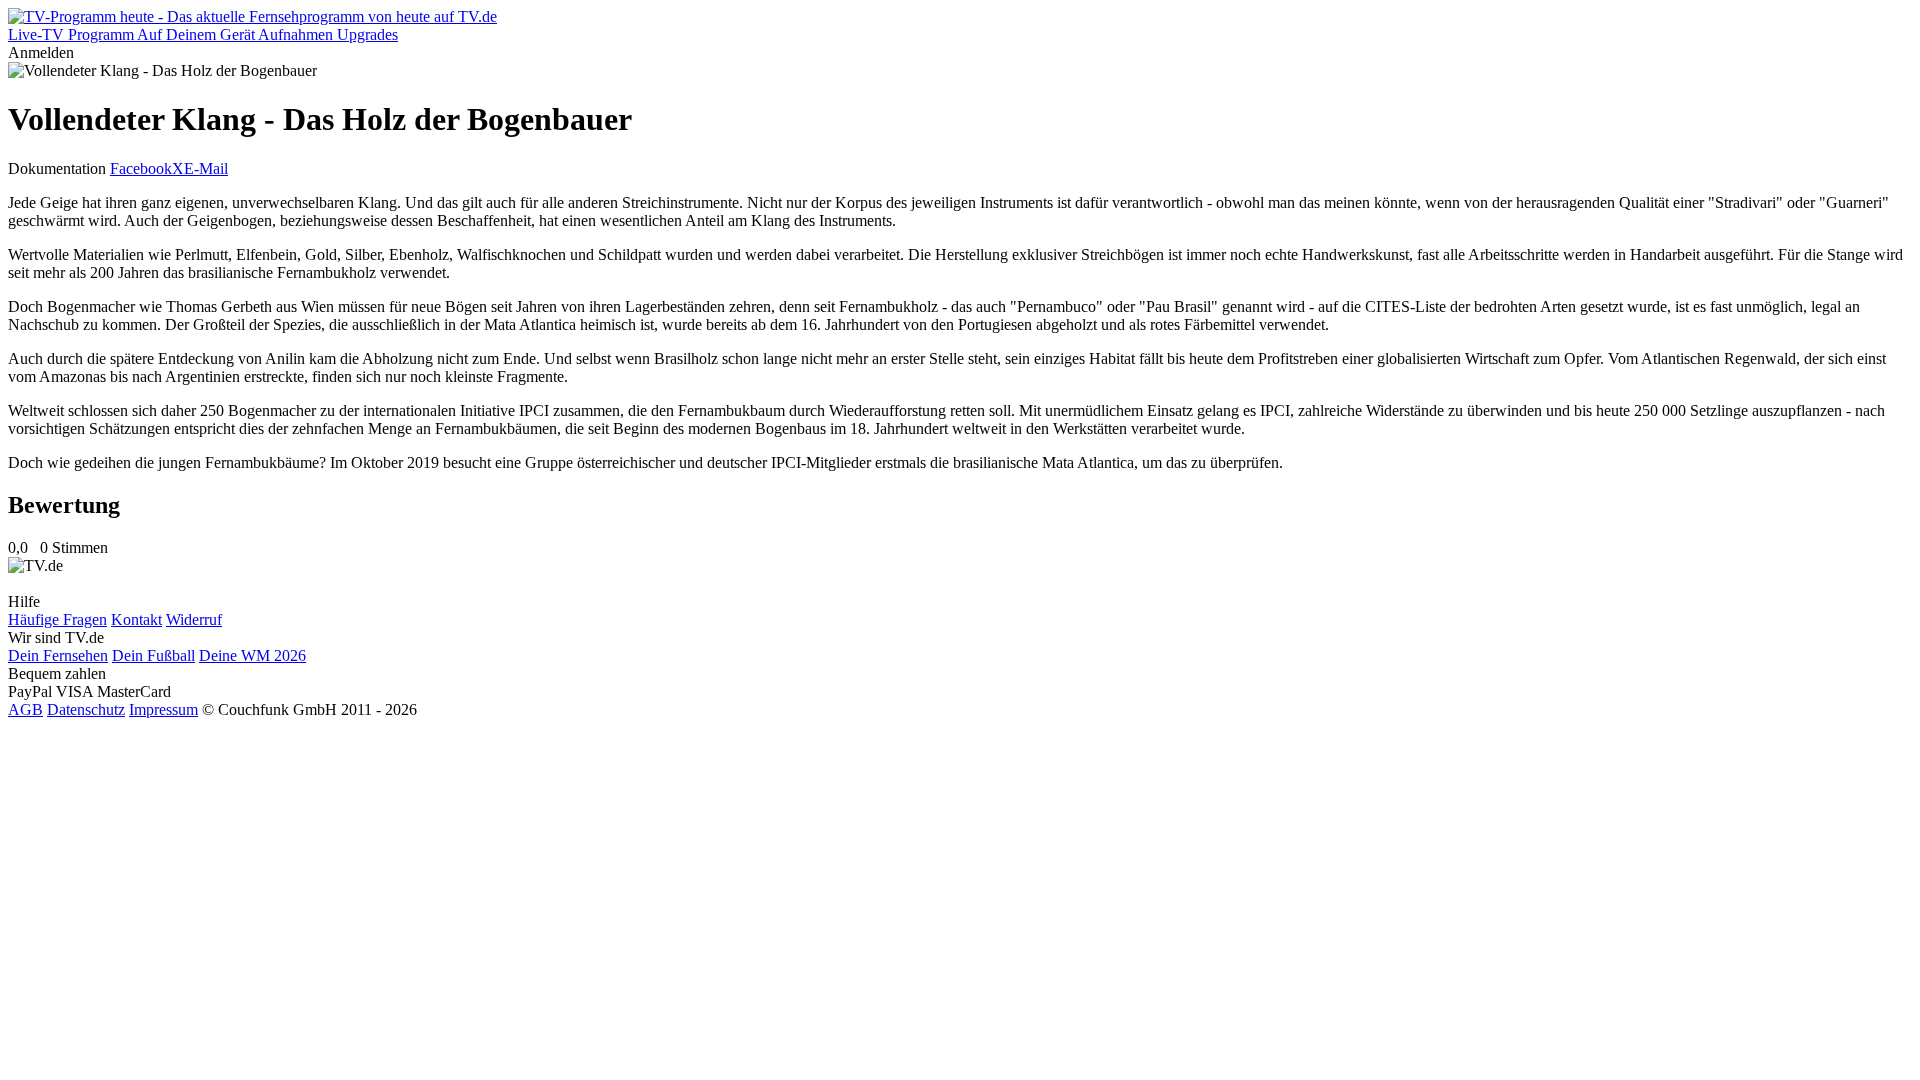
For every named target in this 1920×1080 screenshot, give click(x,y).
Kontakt (136, 619)
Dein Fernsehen (58, 655)
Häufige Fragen (57, 619)
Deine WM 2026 (252, 655)
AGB (25, 709)
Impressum (163, 709)
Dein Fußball (153, 655)
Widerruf (194, 619)
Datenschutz (86, 709)
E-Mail (206, 168)
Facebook (141, 168)
